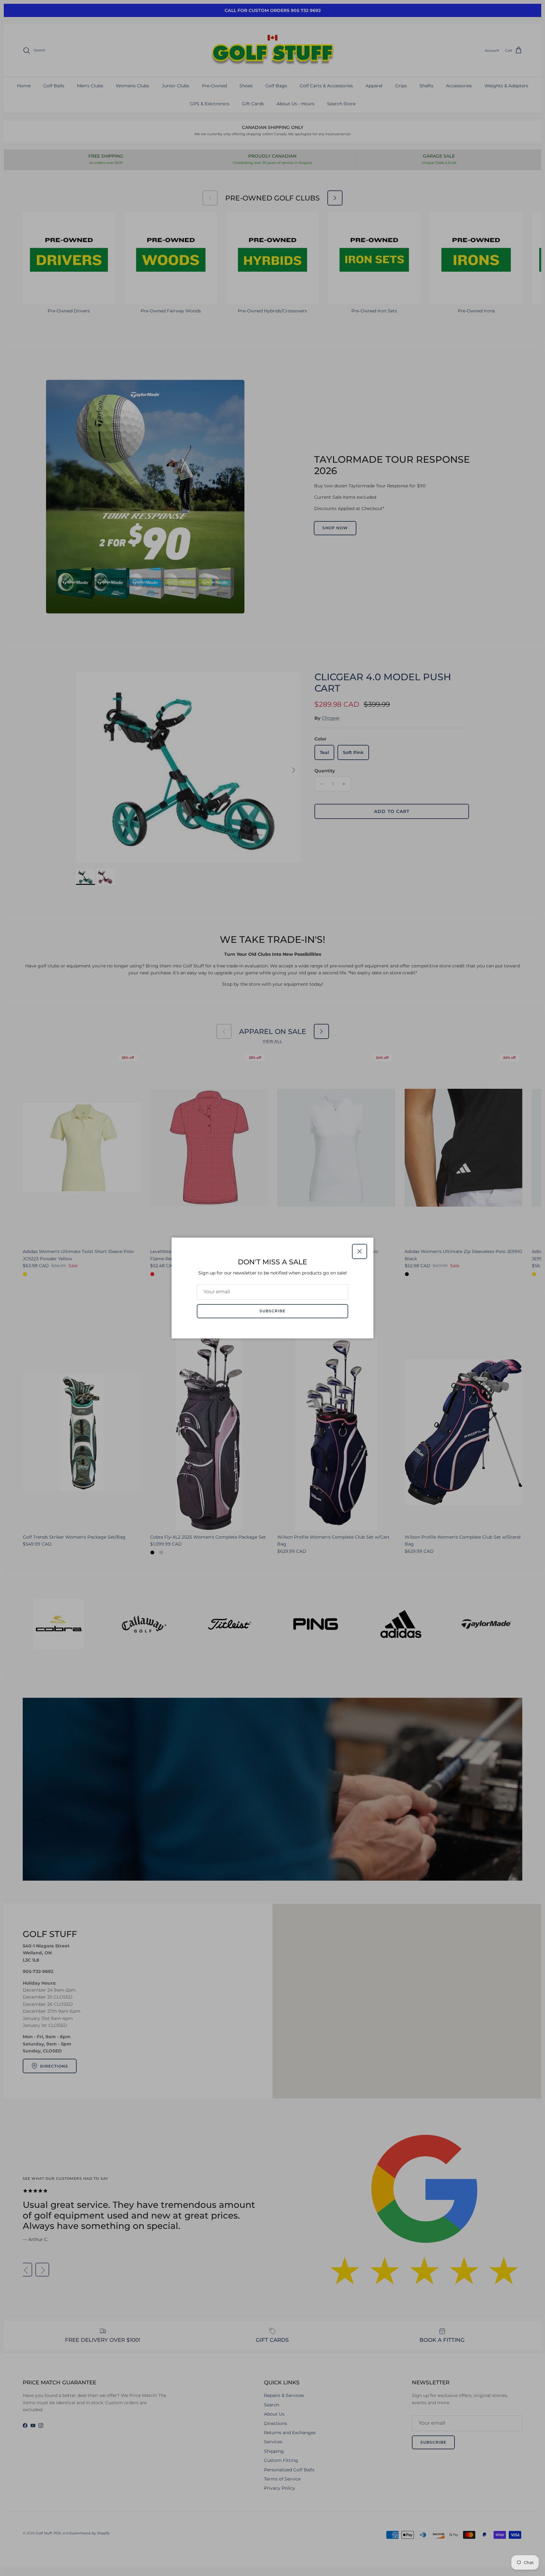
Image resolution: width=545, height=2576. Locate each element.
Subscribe (272, 1311)
